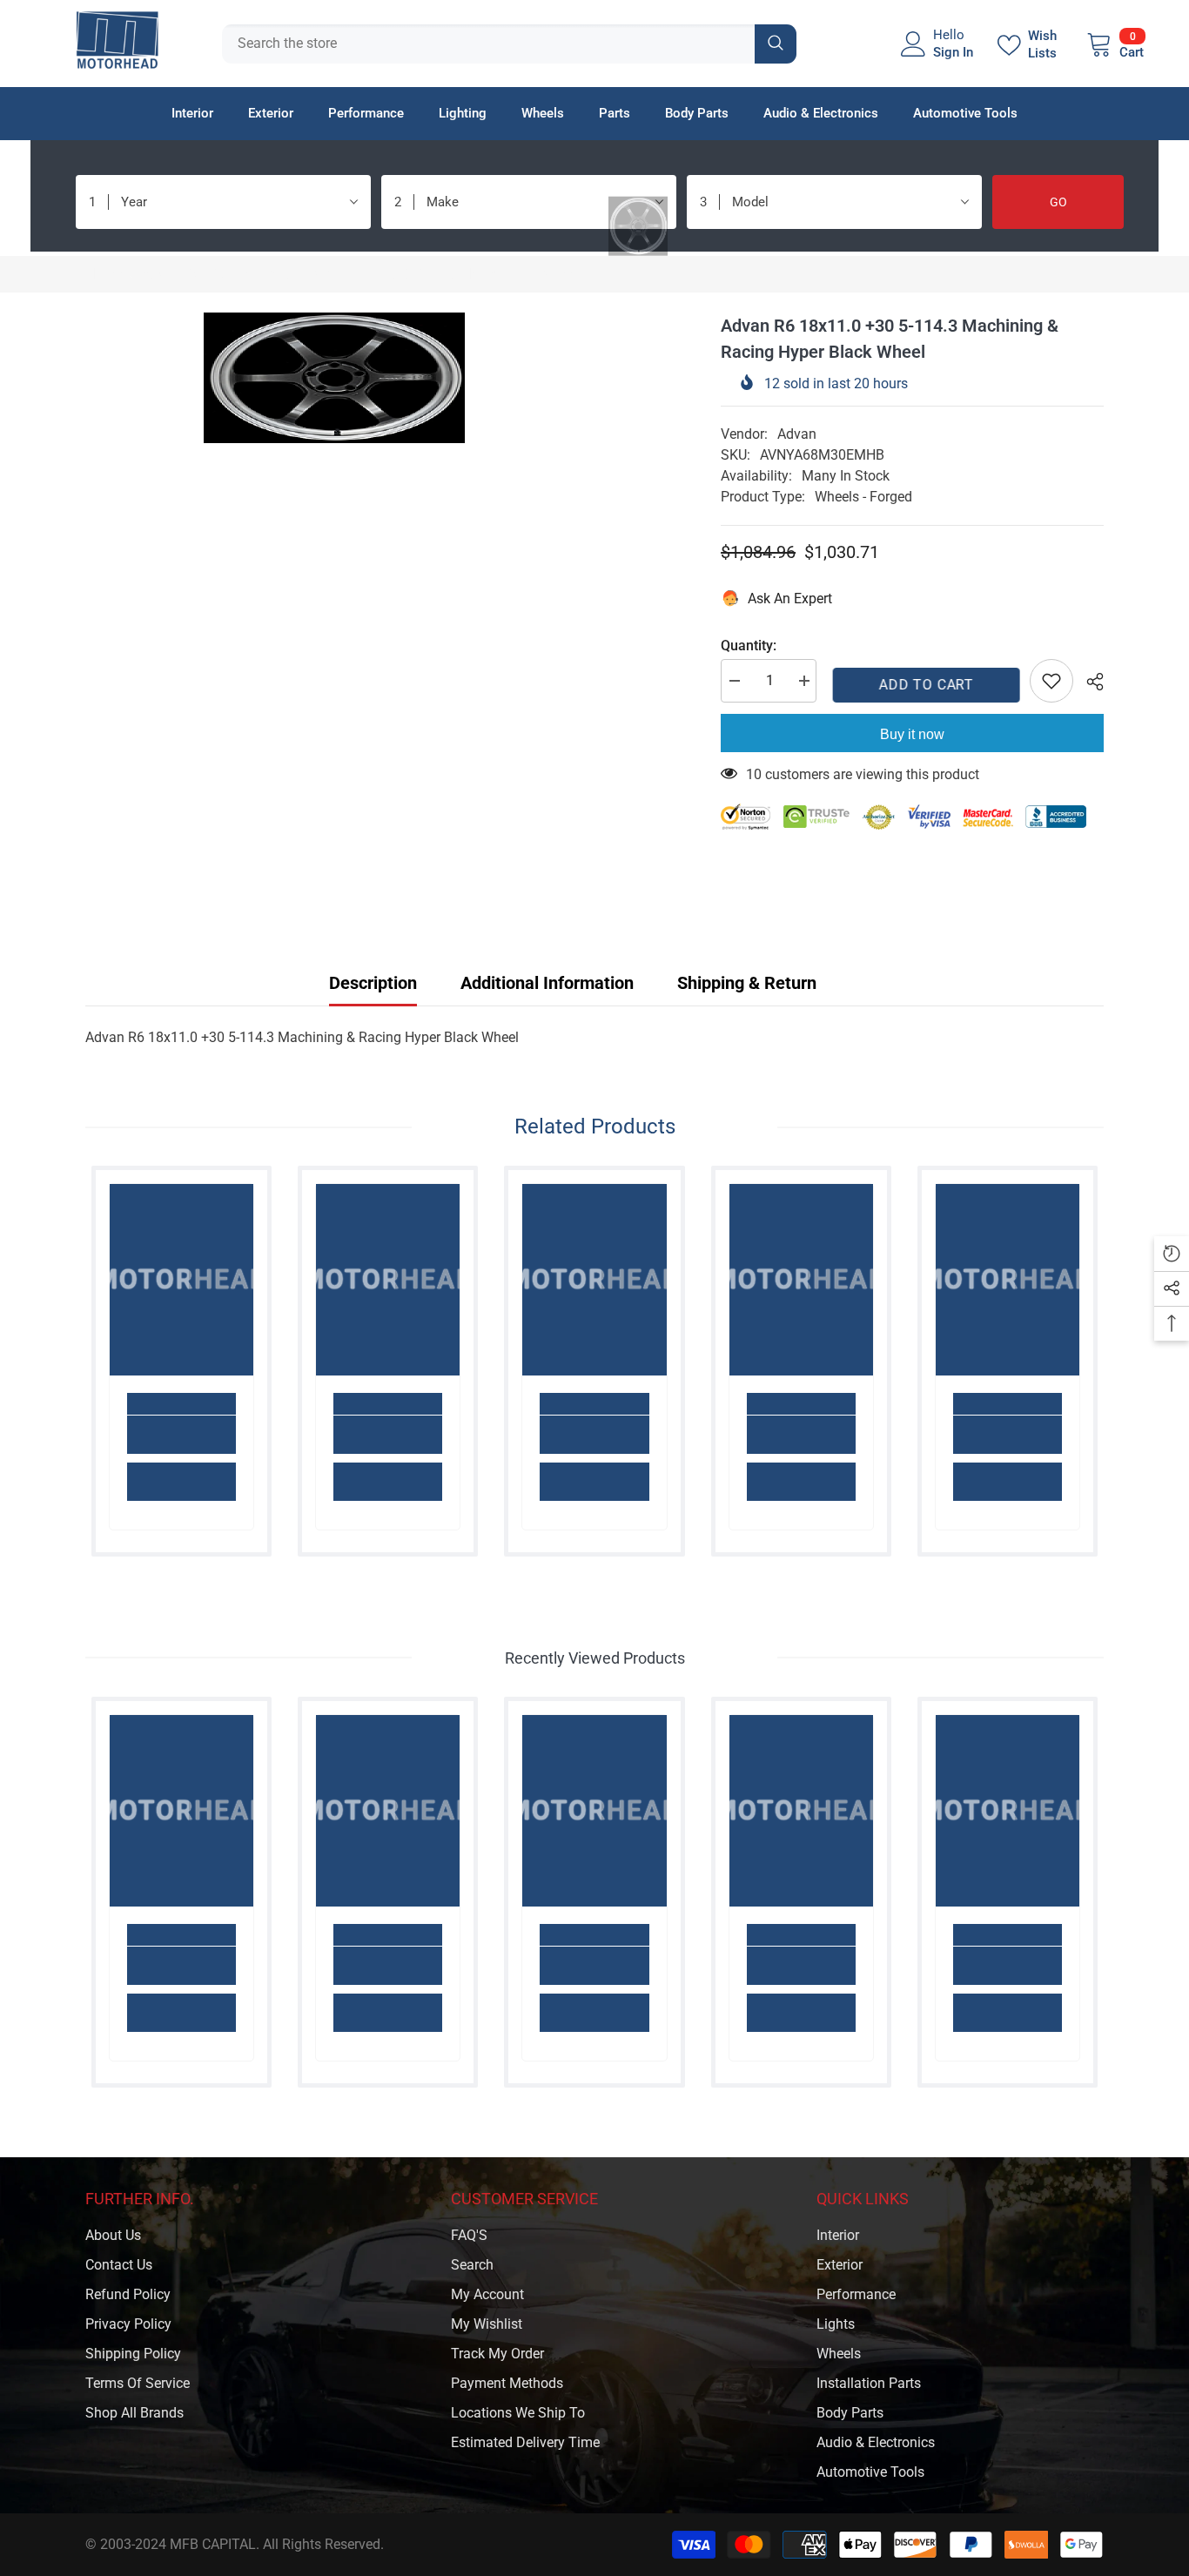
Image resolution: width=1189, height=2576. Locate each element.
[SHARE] (1088, 682)
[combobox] (488, 44)
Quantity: (749, 646)
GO (1058, 202)
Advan (797, 434)
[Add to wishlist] (1051, 681)
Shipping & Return (747, 983)
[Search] (509, 44)
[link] (181, 1435)
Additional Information (547, 983)
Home (104, 274)
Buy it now (912, 734)
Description (373, 983)
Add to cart (923, 685)
